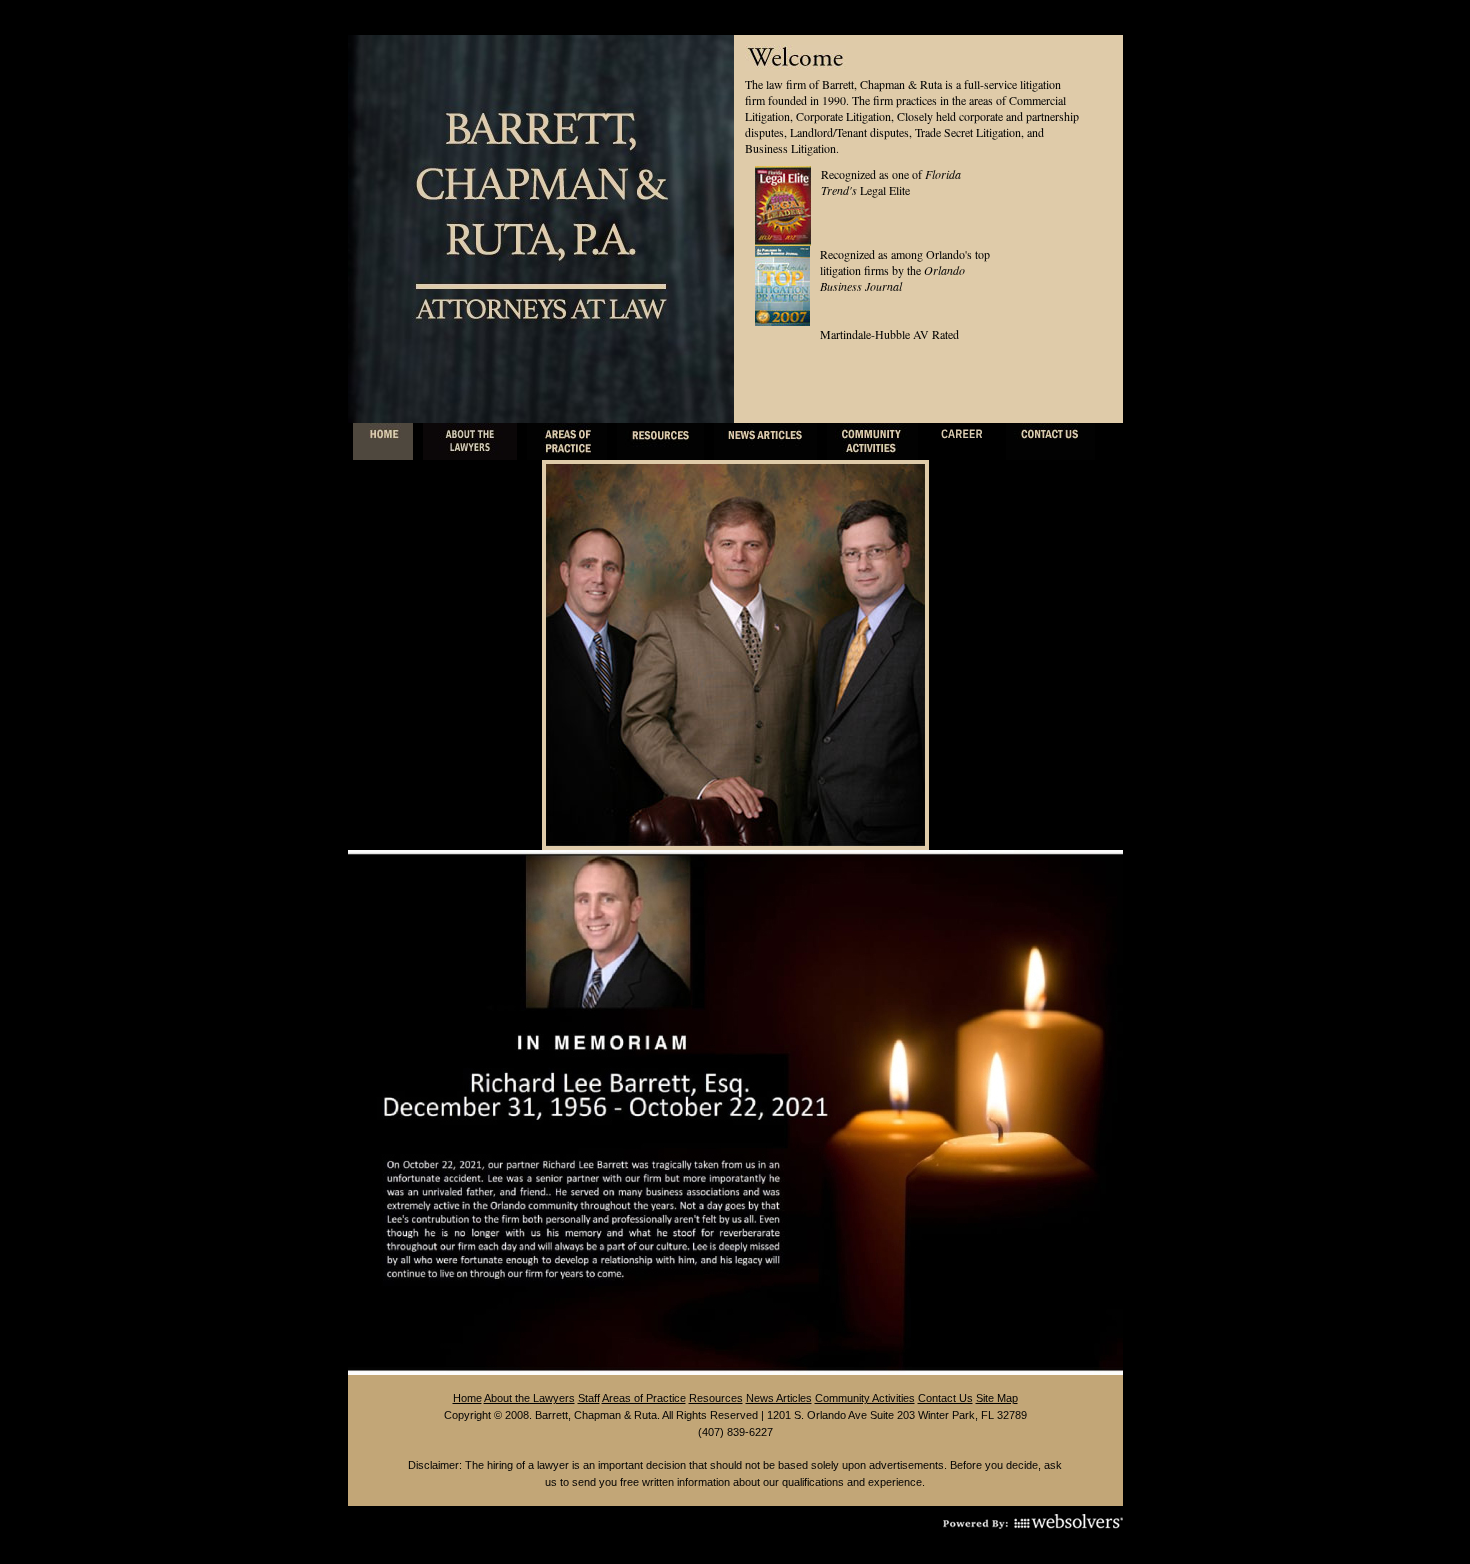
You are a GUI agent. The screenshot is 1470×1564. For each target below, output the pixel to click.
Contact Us (945, 1398)
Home (467, 1398)
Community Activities (865, 1398)
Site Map (997, 1398)
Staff (589, 1398)
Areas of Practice (644, 1398)
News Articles (779, 1398)
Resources (716, 1398)
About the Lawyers (529, 1398)
